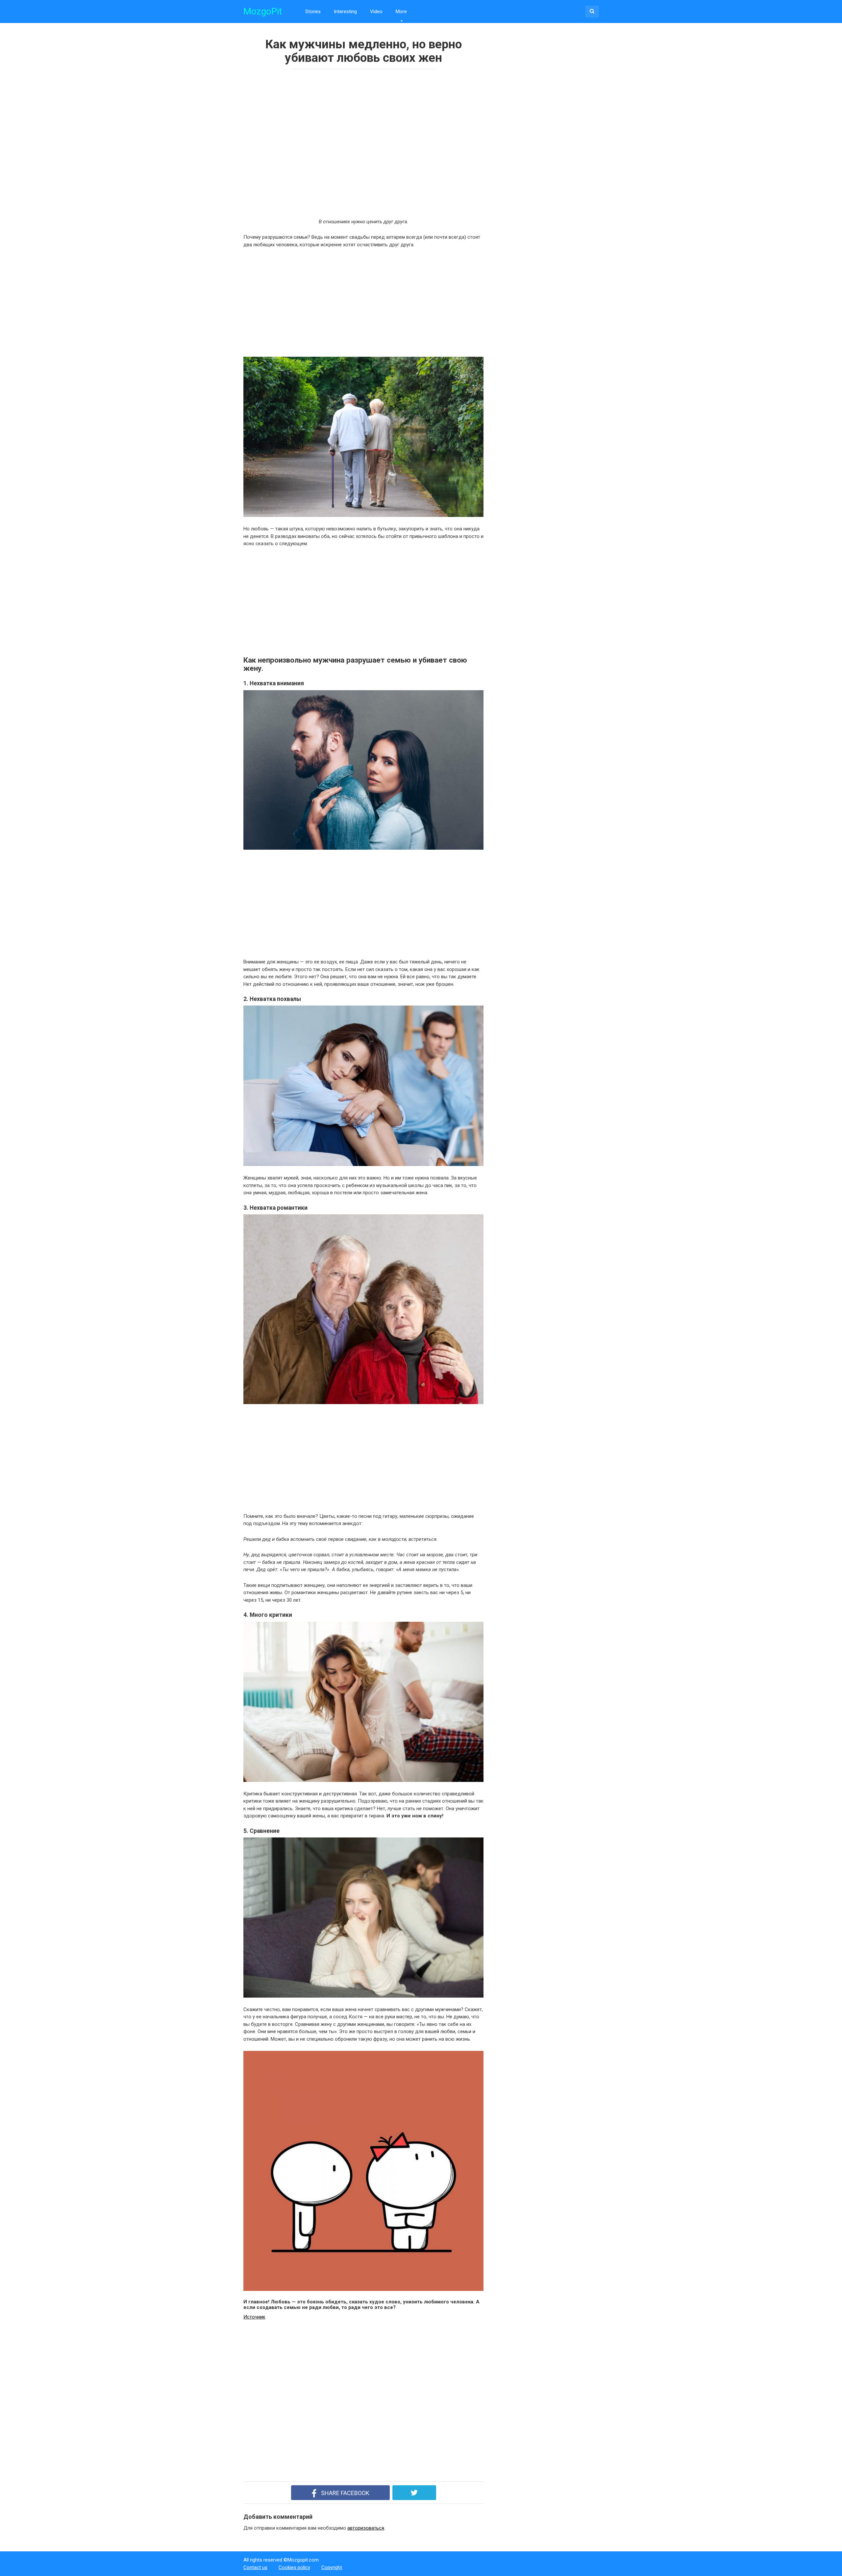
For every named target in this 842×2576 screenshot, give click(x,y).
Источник (254, 2317)
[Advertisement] (339, 142)
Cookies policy (294, 2567)
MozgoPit (263, 11)
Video (376, 12)
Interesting (345, 12)
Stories (313, 12)
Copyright (332, 2567)
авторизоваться (366, 2528)
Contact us (255, 2567)
